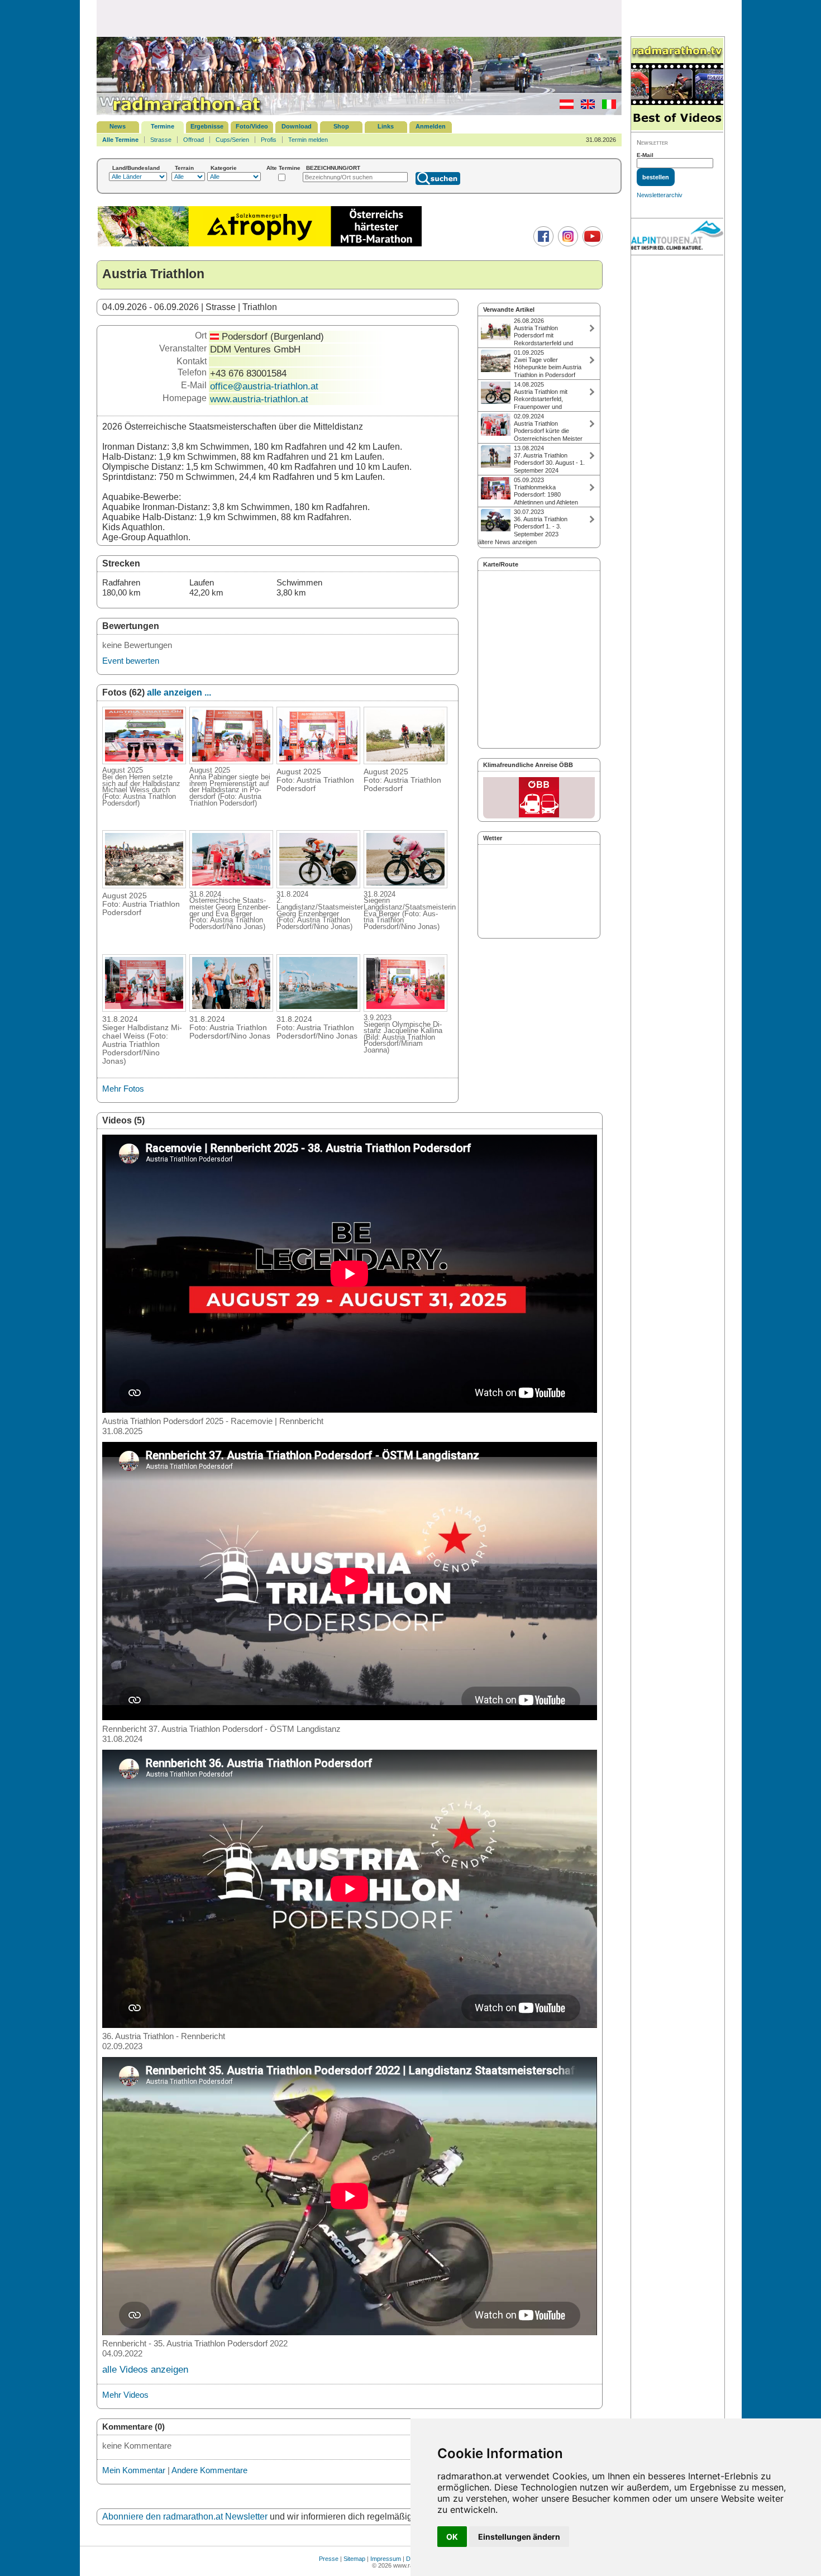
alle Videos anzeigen (145, 2370)
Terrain (184, 168)
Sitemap (354, 2559)
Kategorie (224, 168)
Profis (269, 140)
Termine (163, 126)
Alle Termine (120, 140)
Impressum (386, 2559)
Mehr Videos (125, 2395)
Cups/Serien (232, 140)
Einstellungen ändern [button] (519, 2537)
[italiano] (606, 107)
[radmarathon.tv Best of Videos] (677, 85)
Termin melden (308, 140)
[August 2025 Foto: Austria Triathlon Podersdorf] (318, 761)
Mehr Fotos (123, 1089)
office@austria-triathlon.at (264, 386)
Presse (329, 2559)
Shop (341, 126)
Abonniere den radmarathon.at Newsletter (185, 2517)
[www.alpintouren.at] (677, 237)
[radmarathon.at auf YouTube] (591, 244)
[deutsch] (564, 107)
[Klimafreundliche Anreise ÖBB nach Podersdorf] (539, 798)
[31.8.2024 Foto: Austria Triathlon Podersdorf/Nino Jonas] (231, 1008)
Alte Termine (283, 168)
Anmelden (431, 126)
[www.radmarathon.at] (180, 113)
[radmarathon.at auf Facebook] (542, 244)
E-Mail (645, 155)
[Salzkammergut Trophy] (260, 245)
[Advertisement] (359, 18)
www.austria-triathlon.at (259, 399)
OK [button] (452, 2537)
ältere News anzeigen (507, 542)
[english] (585, 107)
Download (297, 126)
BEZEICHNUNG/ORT (333, 168)
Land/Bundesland (136, 168)
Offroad (194, 140)
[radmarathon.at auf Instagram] (567, 244)
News (118, 126)
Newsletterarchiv (660, 195)
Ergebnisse (207, 126)
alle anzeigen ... (179, 692)
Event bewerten (131, 661)
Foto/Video (252, 126)
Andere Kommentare (209, 2470)
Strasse (161, 140)
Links (386, 126)
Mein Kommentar (134, 2470)
